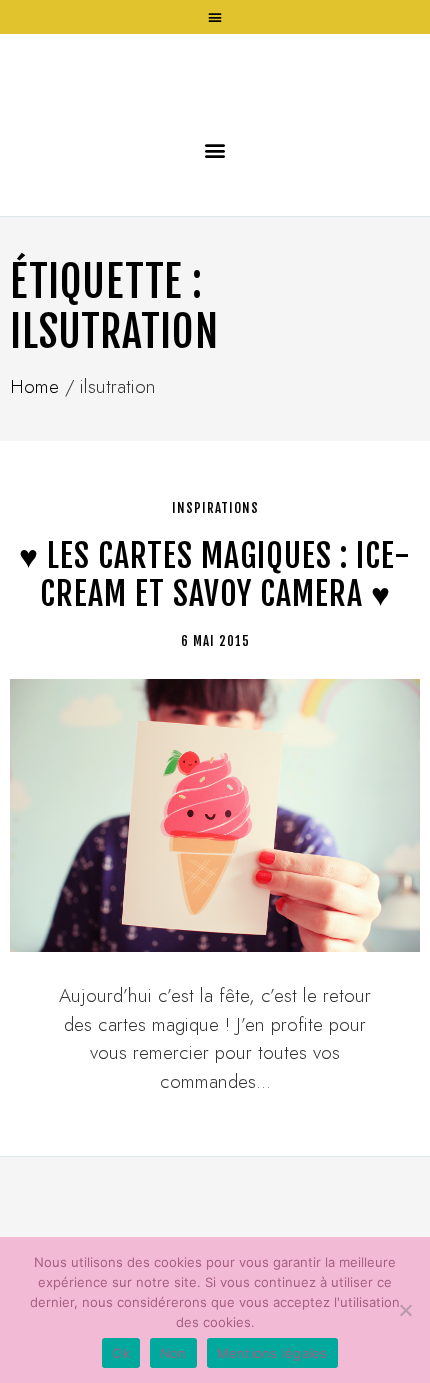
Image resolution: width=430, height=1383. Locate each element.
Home (34, 532)
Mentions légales (272, 1353)
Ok (121, 1353)
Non (173, 1353)
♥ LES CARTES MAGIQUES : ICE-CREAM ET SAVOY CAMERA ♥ (215, 721)
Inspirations (215, 654)
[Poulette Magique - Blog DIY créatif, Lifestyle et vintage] (215, 147)
